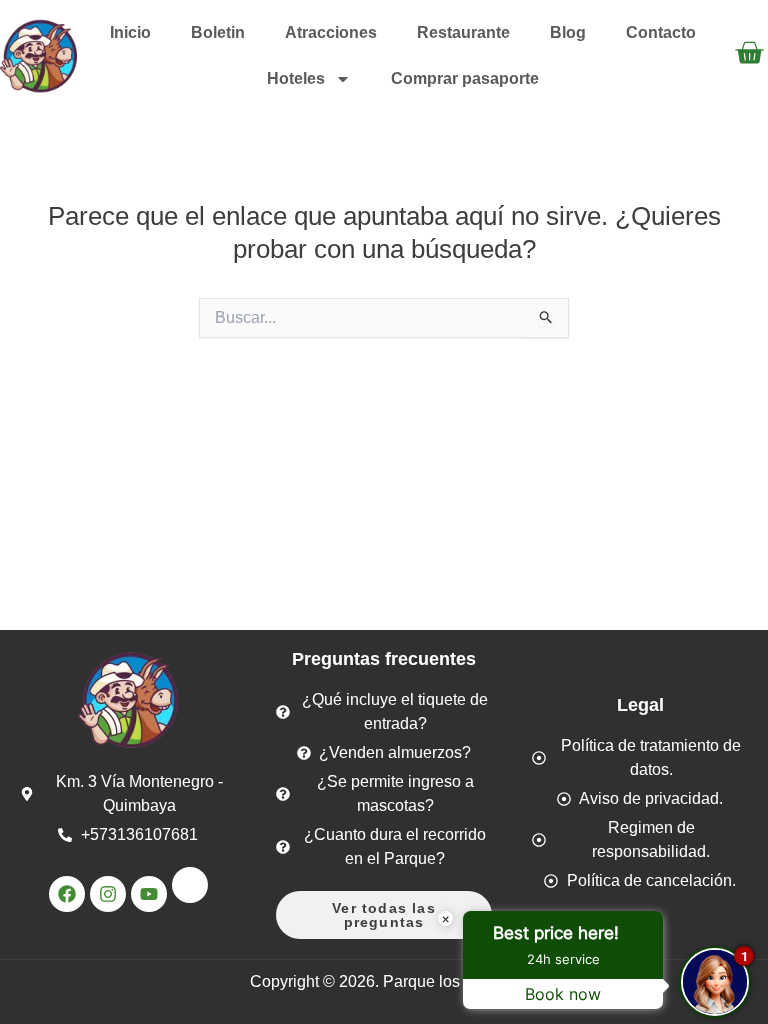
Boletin (218, 32)
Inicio (130, 32)
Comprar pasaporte (465, 78)
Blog (568, 32)
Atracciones (331, 32)
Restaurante (463, 32)
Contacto (661, 32)
